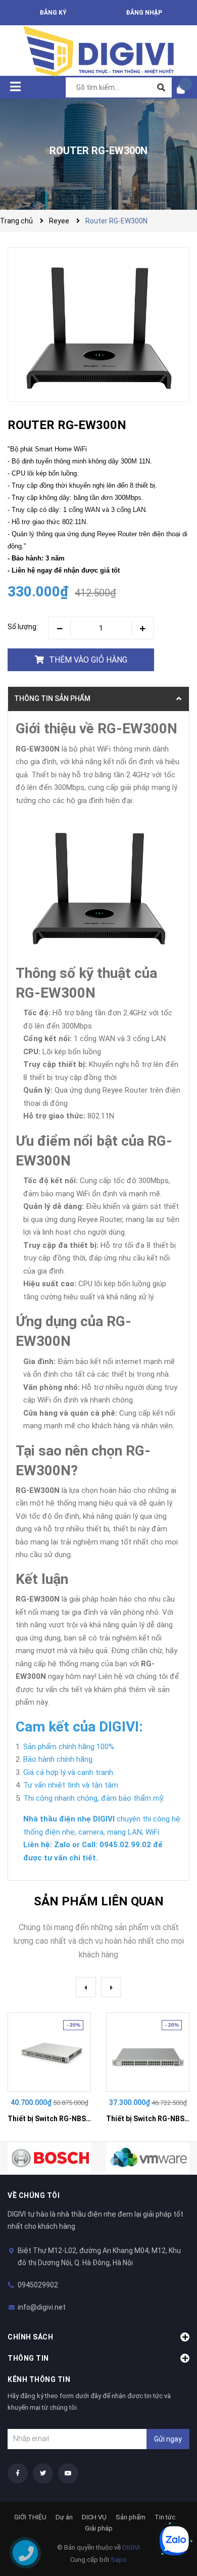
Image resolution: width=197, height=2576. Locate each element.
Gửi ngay (168, 2439)
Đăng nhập (144, 13)
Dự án (64, 2517)
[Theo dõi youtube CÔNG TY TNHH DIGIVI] (68, 2473)
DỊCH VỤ (94, 2517)
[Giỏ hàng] (184, 89)
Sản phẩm (131, 2517)
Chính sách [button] (30, 2337)
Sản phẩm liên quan (99, 1901)
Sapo (119, 2560)
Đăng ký (53, 13)
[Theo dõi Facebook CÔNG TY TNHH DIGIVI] (18, 2473)
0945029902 (38, 2285)
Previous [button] (86, 1987)
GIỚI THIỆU (30, 2517)
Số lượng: (23, 627)
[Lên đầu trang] (169, 2507)
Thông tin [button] (28, 2358)
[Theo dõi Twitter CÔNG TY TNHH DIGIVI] (43, 2473)
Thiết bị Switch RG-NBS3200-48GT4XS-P (76, 2119)
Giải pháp (99, 2528)
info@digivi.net (42, 2307)
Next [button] (111, 1987)
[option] (49, 2070)
